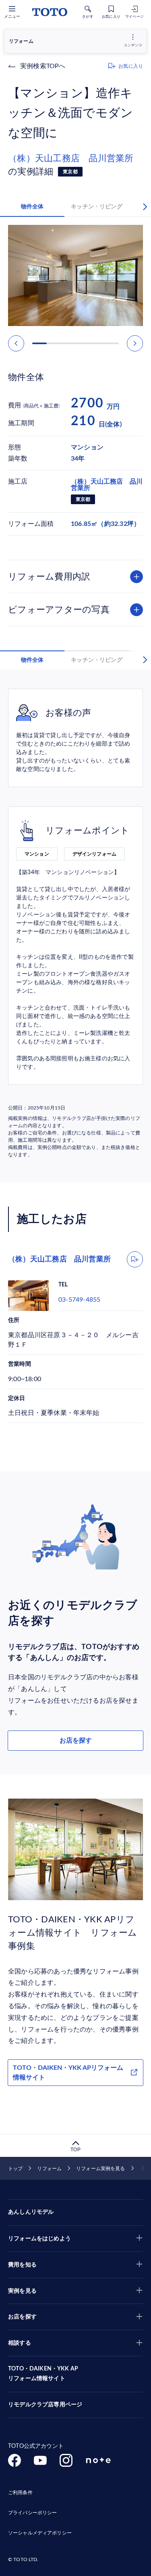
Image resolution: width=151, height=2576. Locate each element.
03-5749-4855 (79, 1300)
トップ (15, 2169)
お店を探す (76, 1741)
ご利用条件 (20, 2493)
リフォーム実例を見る (100, 2169)
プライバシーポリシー (32, 2513)
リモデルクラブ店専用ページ (45, 2405)
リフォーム (49, 2169)
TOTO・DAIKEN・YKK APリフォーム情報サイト (68, 2073)
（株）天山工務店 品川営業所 (71, 158)
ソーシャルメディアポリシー (40, 2533)
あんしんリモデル (31, 2212)
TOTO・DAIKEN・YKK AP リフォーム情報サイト (43, 2374)
